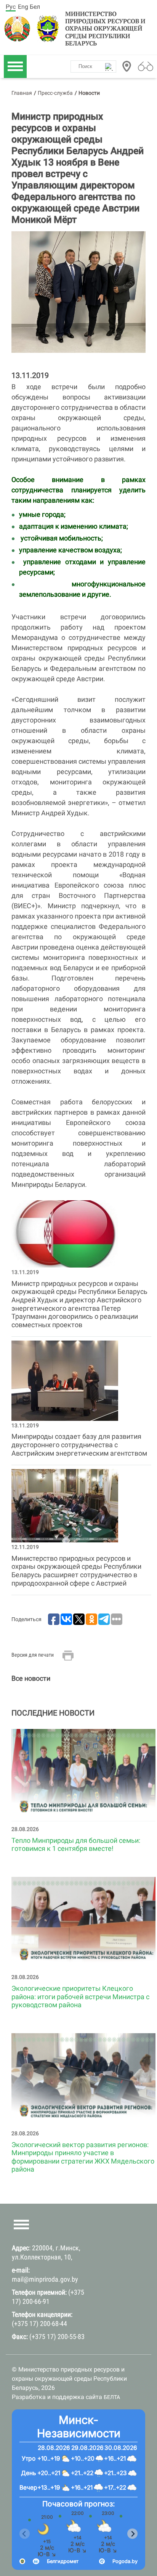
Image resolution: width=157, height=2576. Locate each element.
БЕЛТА (112, 2397)
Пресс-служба (55, 93)
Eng (23, 7)
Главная (22, 93)
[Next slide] (132, 2534)
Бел (35, 7)
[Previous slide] (25, 2534)
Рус (11, 7)
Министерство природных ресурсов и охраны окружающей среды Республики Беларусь (105, 29)
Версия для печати (33, 1655)
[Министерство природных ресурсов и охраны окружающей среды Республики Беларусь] (19, 29)
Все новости (31, 1678)
